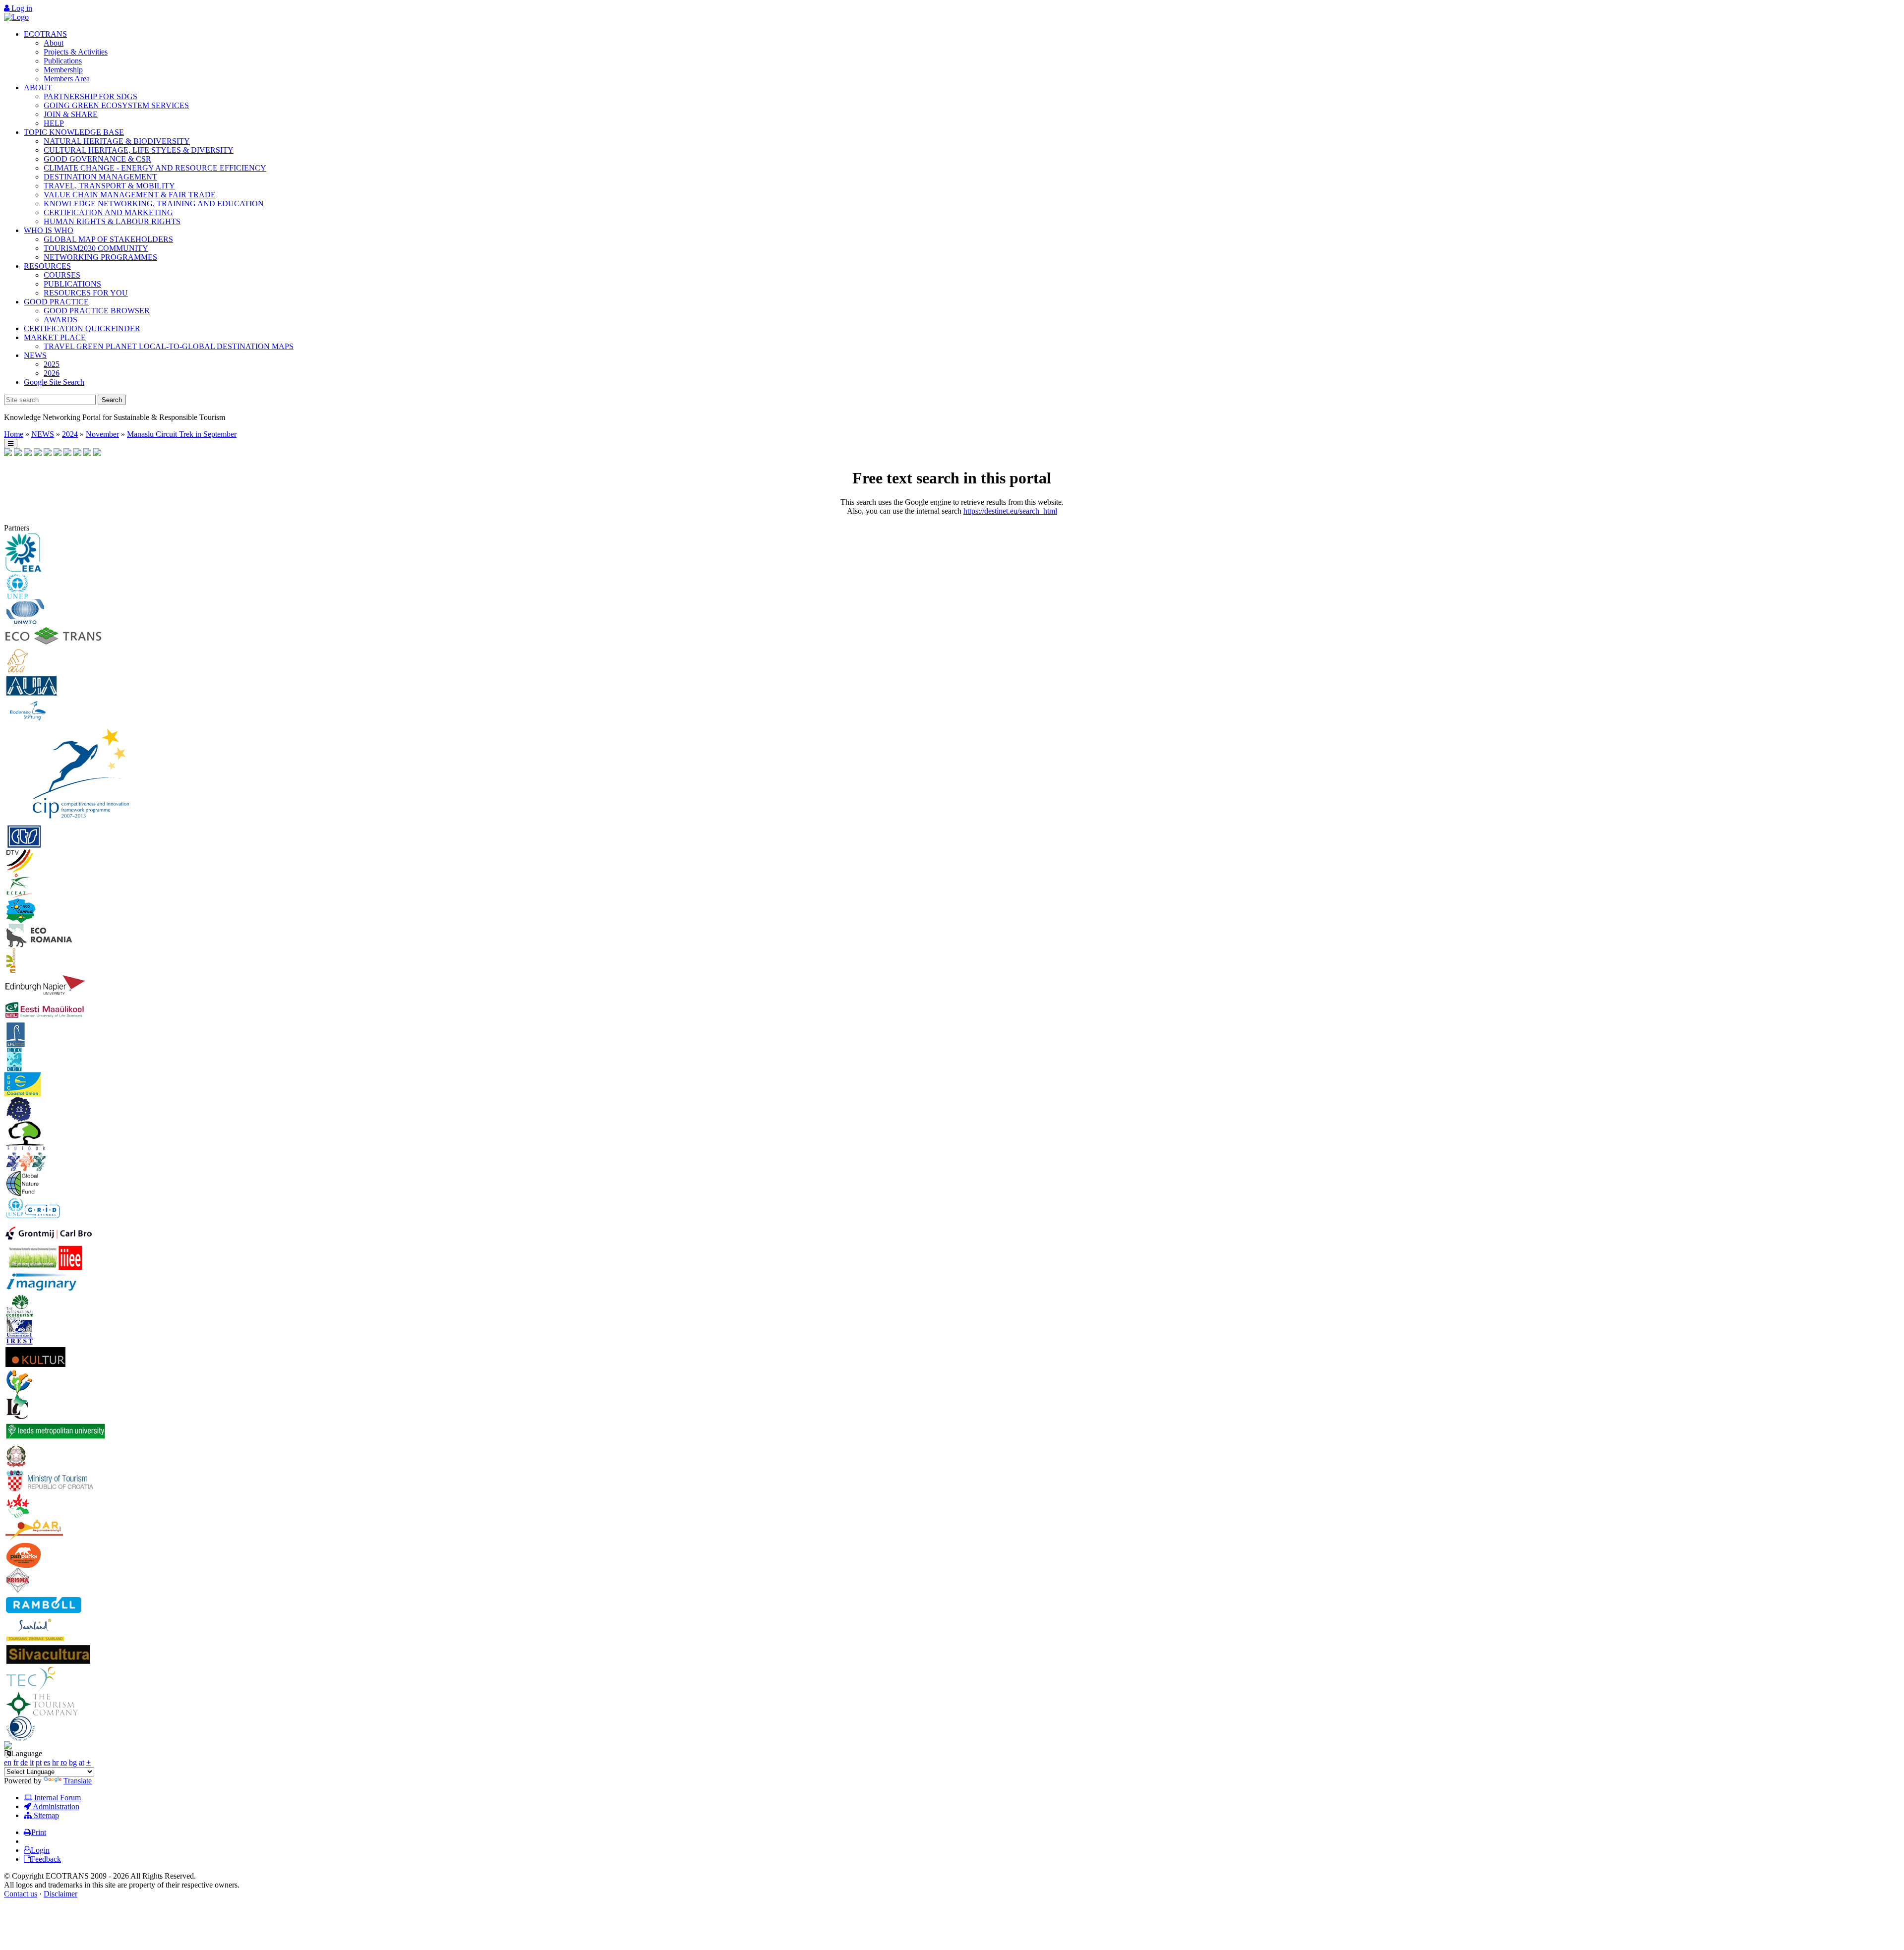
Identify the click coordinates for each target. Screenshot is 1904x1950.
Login (40, 1850)
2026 (52, 373)
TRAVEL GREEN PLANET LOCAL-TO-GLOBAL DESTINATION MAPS (169, 346)
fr (16, 1762)
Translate (78, 1781)
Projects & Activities (76, 52)
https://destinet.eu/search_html (1010, 511)
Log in (21, 8)
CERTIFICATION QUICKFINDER (82, 328)
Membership (63, 70)
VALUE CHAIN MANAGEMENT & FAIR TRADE (130, 195)
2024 (70, 434)
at (82, 1762)
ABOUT (38, 88)
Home (14, 434)
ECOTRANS (45, 34)
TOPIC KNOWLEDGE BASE (74, 132)
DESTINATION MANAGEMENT (100, 177)
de (24, 1762)
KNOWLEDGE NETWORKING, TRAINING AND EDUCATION (154, 204)
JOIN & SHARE (71, 114)
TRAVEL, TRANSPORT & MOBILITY (109, 186)
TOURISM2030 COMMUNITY (96, 248)
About (54, 43)
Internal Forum (57, 1798)
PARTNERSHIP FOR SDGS (90, 96)
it (32, 1762)
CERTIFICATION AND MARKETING (108, 212)
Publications (63, 61)
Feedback (46, 1859)
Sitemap (45, 1815)
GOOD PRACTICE (56, 302)
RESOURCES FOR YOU (86, 293)
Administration (55, 1806)
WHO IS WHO (49, 230)
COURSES (62, 275)
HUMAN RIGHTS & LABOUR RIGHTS (112, 221)
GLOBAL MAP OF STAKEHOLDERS (108, 239)
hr (55, 1762)
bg (73, 1762)
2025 (52, 364)
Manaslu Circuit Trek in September (182, 434)
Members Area (67, 79)
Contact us (21, 1894)
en (8, 1762)
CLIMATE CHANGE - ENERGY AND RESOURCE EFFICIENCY (155, 168)
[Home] (16, 17)
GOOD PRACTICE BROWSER (97, 311)
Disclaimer (60, 1894)
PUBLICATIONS (72, 284)
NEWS (35, 355)
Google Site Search (54, 382)
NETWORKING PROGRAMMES (100, 257)
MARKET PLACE (55, 337)
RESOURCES (47, 266)
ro (64, 1762)
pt (39, 1762)
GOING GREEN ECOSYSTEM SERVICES (116, 105)
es (47, 1762)
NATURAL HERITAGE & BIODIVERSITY (117, 141)
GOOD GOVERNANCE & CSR (97, 159)
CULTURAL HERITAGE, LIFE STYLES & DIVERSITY (139, 150)
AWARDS (60, 320)
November (102, 434)
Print (39, 1832)
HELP (54, 123)
